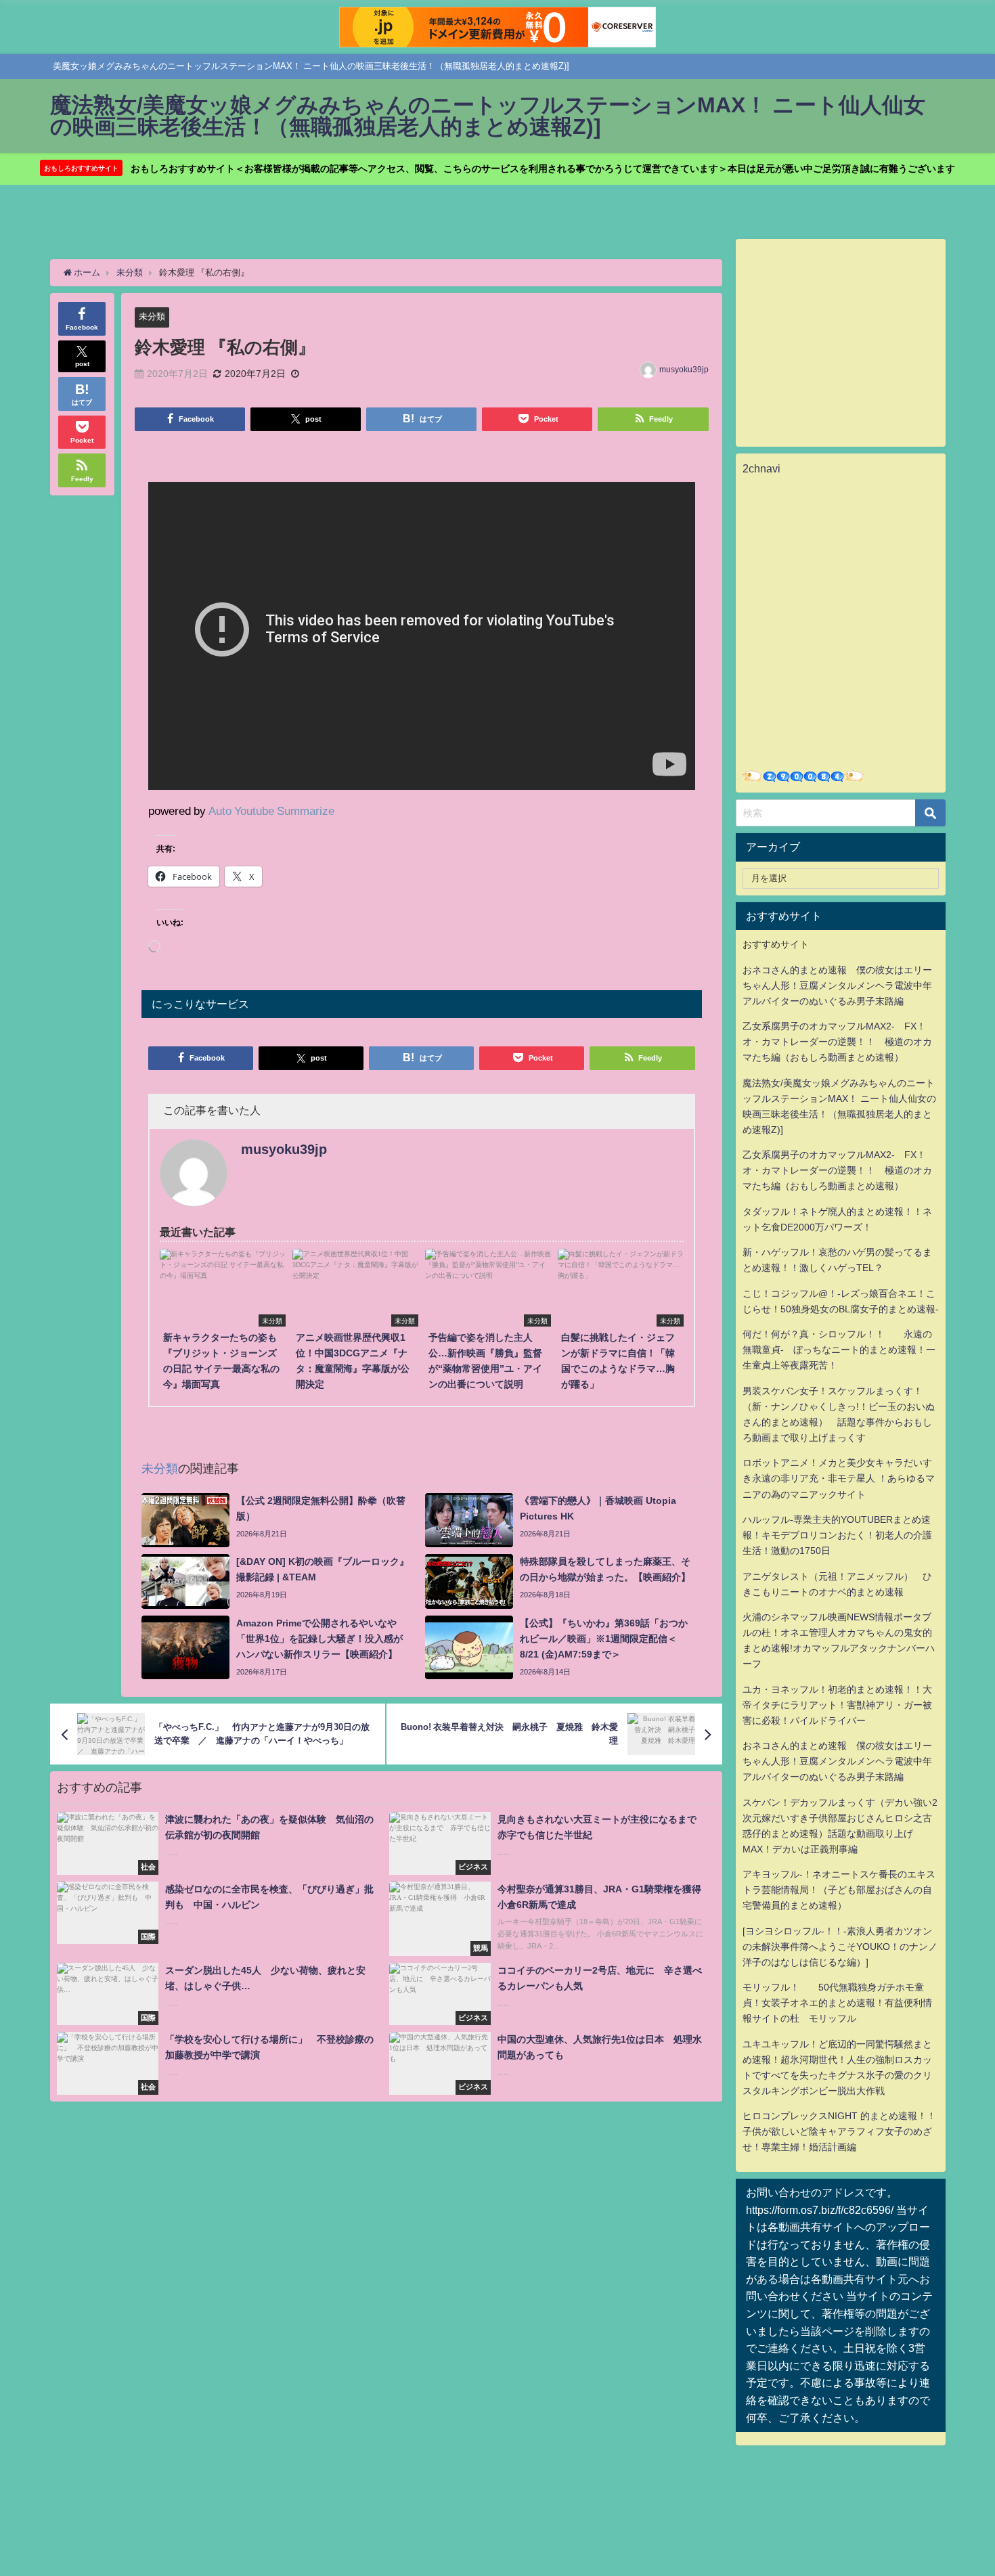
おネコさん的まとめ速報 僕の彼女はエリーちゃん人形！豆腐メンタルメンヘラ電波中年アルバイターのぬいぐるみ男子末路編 (837, 985)
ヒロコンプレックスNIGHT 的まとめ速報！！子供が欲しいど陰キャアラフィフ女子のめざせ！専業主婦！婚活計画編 (839, 2131)
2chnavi (761, 468)
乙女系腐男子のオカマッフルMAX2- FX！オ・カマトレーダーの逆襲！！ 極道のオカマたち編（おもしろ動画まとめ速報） (837, 1042)
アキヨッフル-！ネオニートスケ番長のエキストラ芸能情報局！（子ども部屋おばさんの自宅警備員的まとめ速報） (839, 1890)
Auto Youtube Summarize (271, 810)
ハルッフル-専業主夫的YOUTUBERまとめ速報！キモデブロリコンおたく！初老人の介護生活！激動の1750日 (837, 1535)
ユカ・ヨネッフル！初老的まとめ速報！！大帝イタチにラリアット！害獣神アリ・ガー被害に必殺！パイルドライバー (837, 1705)
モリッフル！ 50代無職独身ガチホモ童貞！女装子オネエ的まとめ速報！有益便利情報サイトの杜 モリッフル (837, 2003)
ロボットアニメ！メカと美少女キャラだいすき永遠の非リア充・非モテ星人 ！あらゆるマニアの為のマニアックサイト (839, 1478)
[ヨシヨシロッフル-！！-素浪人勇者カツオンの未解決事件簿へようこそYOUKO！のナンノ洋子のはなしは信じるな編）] (840, 1947)
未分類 (152, 316)
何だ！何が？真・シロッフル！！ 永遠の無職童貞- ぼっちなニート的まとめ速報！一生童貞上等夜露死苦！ (839, 1350)
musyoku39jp (684, 370)
